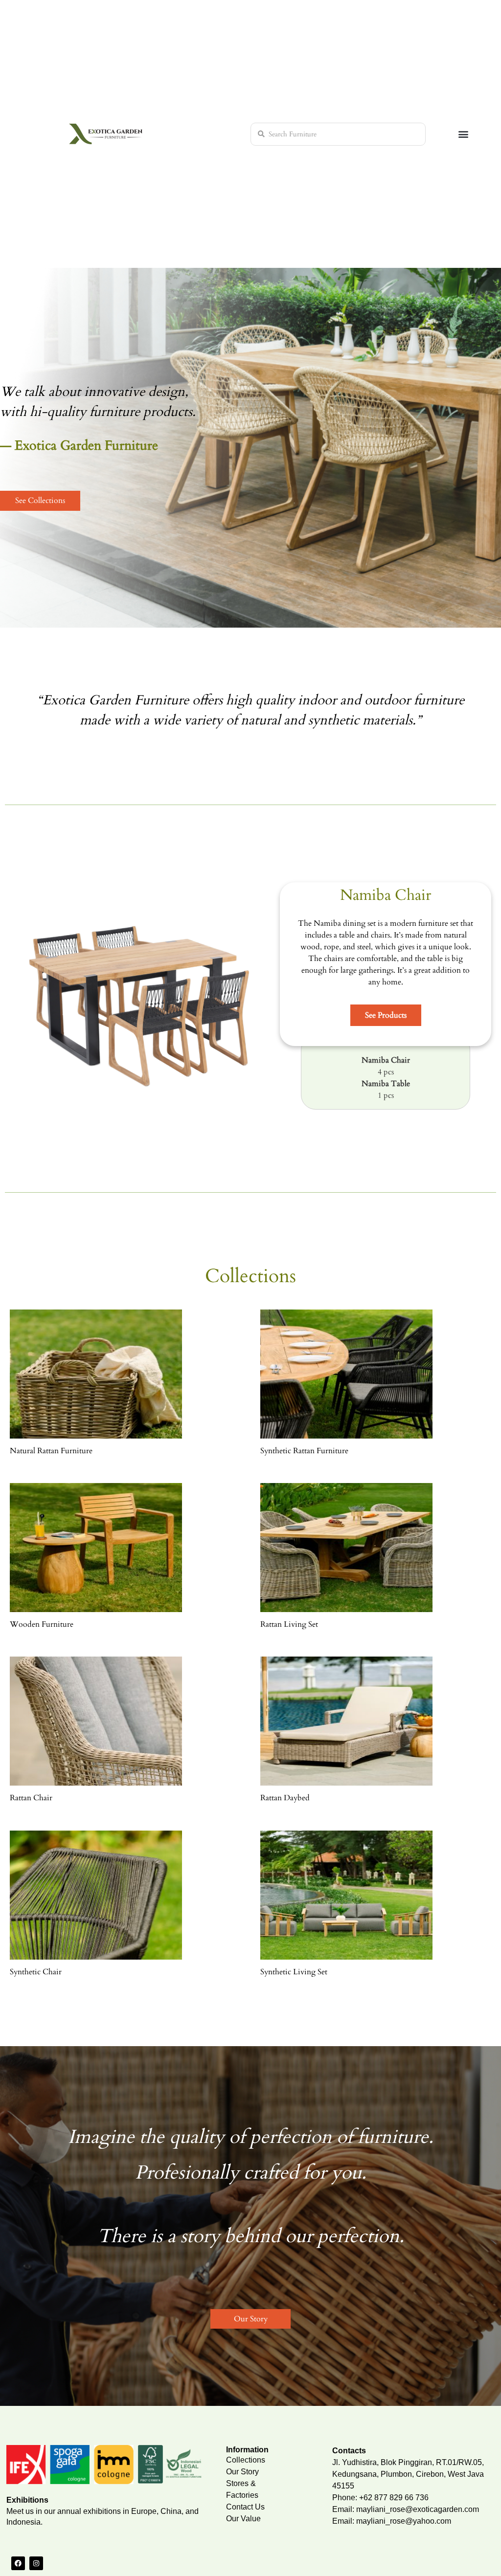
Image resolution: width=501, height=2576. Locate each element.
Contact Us (245, 2507)
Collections (246, 2460)
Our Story (242, 2472)
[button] (464, 134)
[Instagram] (36, 2563)
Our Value (243, 2519)
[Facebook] (18, 2563)
